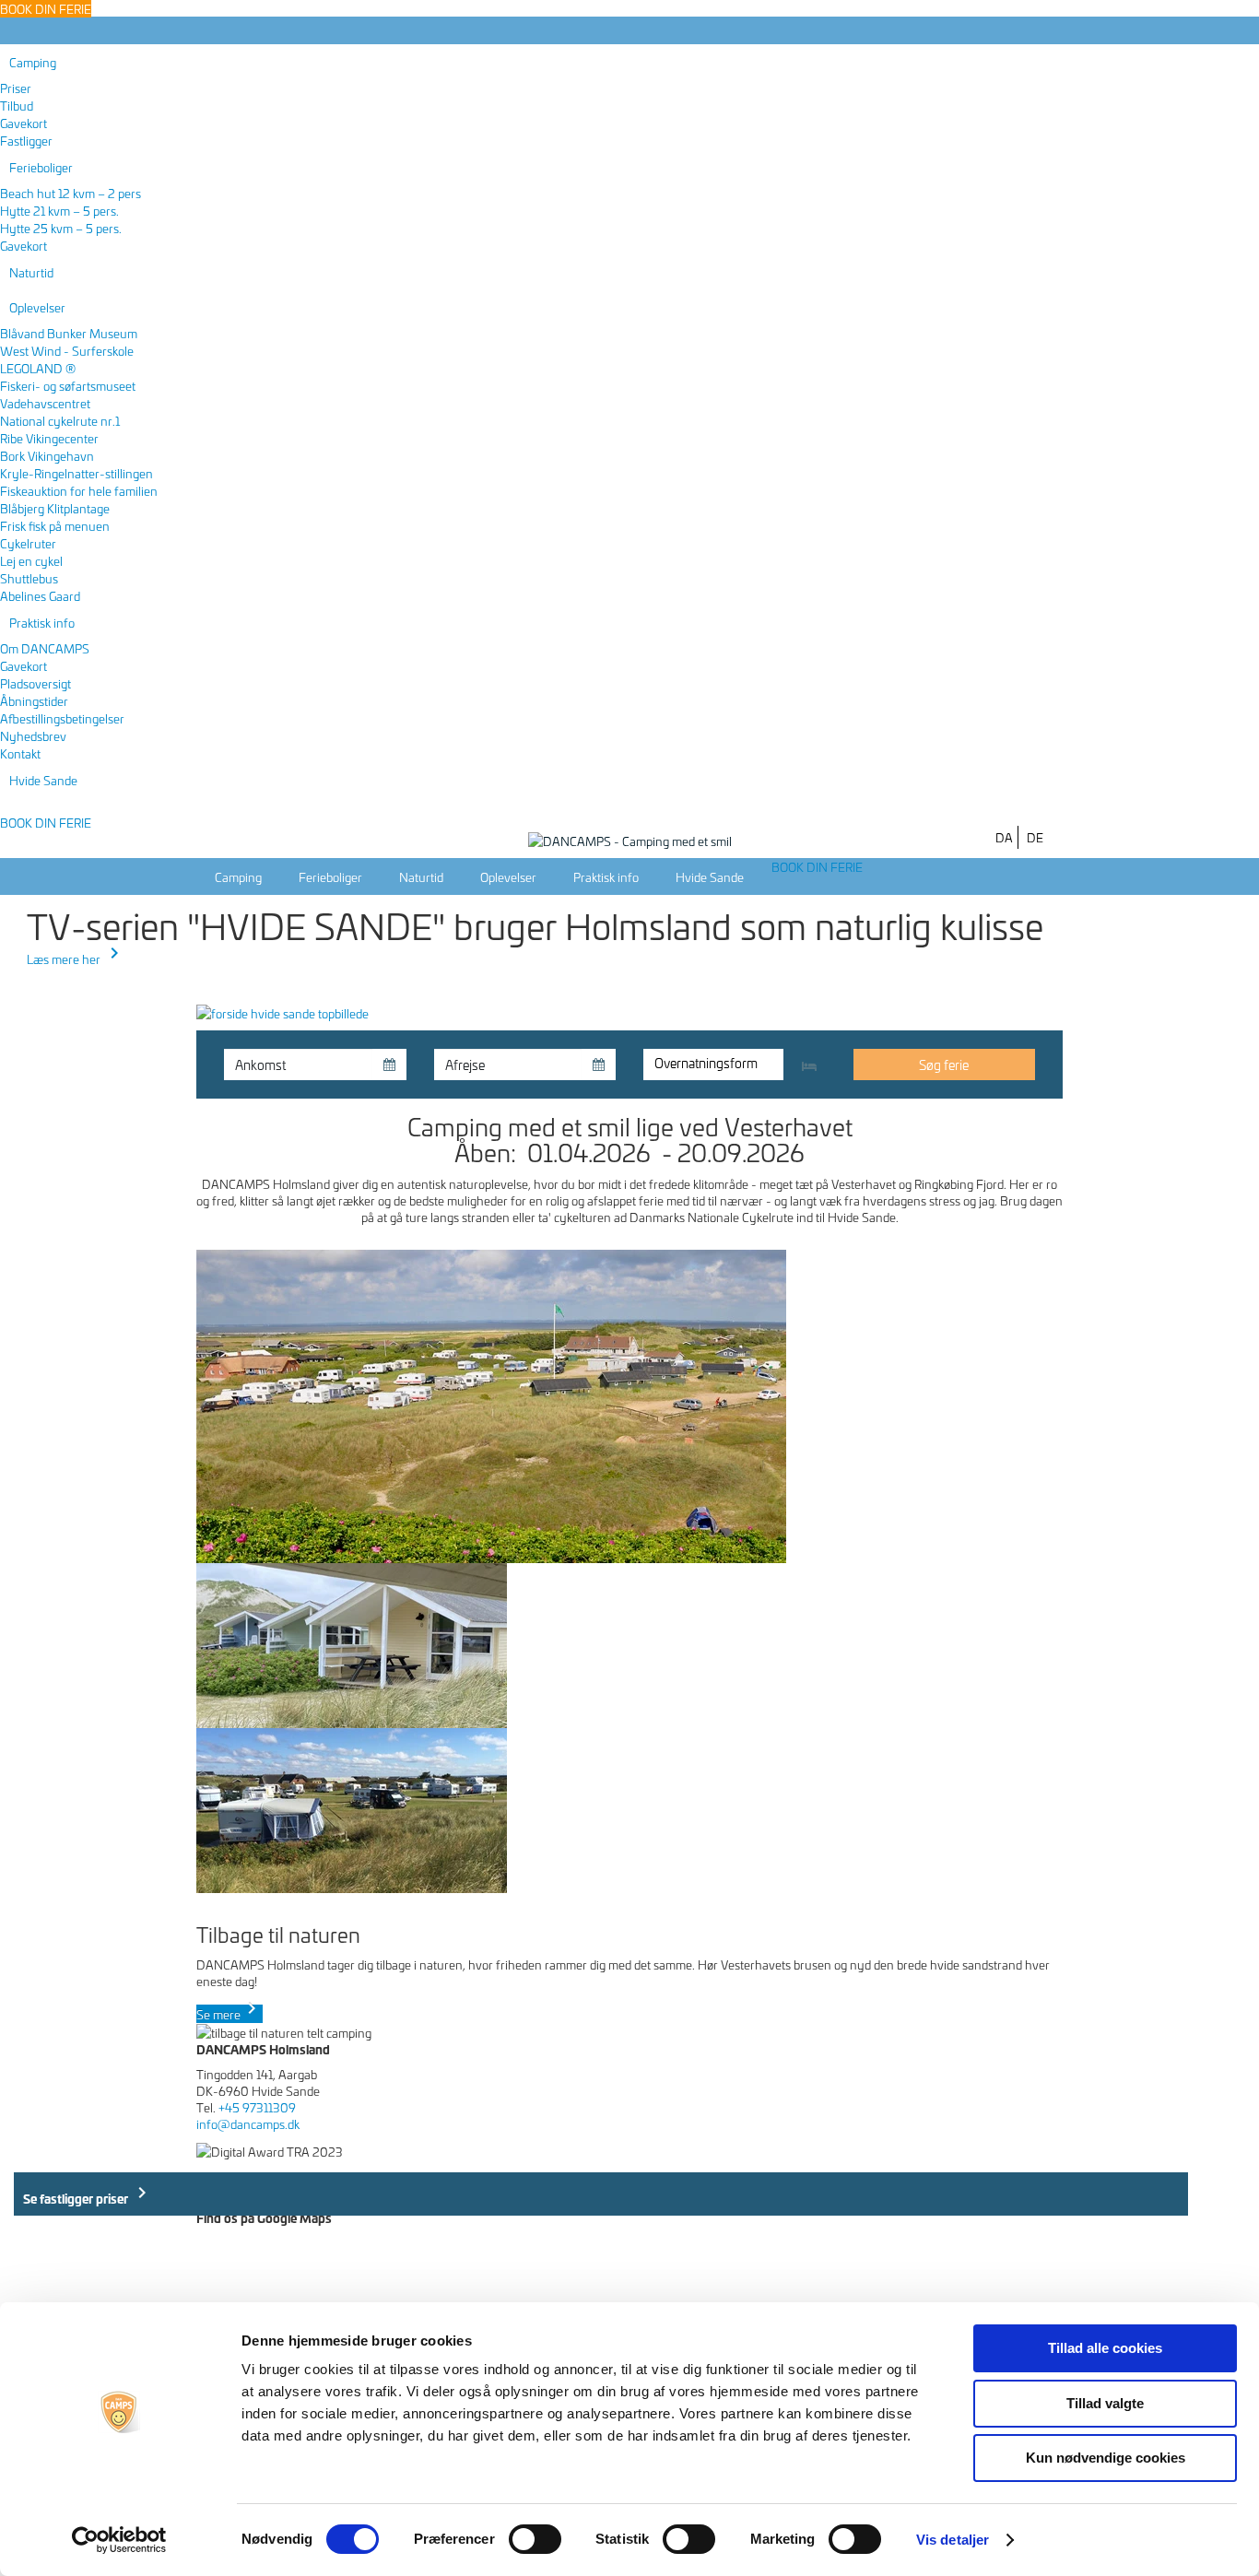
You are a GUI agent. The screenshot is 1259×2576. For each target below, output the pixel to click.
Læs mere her (76, 959)
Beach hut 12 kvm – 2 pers (71, 193)
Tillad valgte (1105, 2403)
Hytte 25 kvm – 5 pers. (61, 228)
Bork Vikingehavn (47, 455)
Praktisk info (42, 622)
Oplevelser (37, 307)
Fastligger (26, 140)
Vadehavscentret (45, 403)
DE (1035, 837)
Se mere (229, 2014)
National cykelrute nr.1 (60, 420)
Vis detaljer (953, 2540)
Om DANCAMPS (45, 648)
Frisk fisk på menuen (55, 525)
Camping (33, 62)
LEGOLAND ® (38, 368)
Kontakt (20, 753)
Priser (16, 88)
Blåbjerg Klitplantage (55, 508)
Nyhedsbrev (33, 735)
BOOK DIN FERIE (46, 822)
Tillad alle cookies (1105, 2348)
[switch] (535, 2539)
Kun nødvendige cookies (1106, 2458)
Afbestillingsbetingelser (62, 718)
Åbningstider (34, 700)
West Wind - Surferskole (67, 350)
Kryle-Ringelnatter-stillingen (76, 473)
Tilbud (17, 105)
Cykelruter (28, 543)
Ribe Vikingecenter (49, 438)
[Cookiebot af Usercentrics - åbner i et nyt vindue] (119, 2540)
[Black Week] (282, 1010)
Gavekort (24, 123)
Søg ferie (944, 1064)
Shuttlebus (29, 578)
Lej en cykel (31, 560)
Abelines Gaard (40, 595)
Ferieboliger (41, 167)
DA (1004, 837)
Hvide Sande (43, 780)
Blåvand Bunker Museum (69, 333)
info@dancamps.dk (248, 2123)
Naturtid (31, 272)
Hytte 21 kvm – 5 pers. (59, 210)
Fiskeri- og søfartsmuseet (68, 385)
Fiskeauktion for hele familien (79, 490)
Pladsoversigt (35, 683)
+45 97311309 (257, 2107)
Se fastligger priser (88, 2194)
